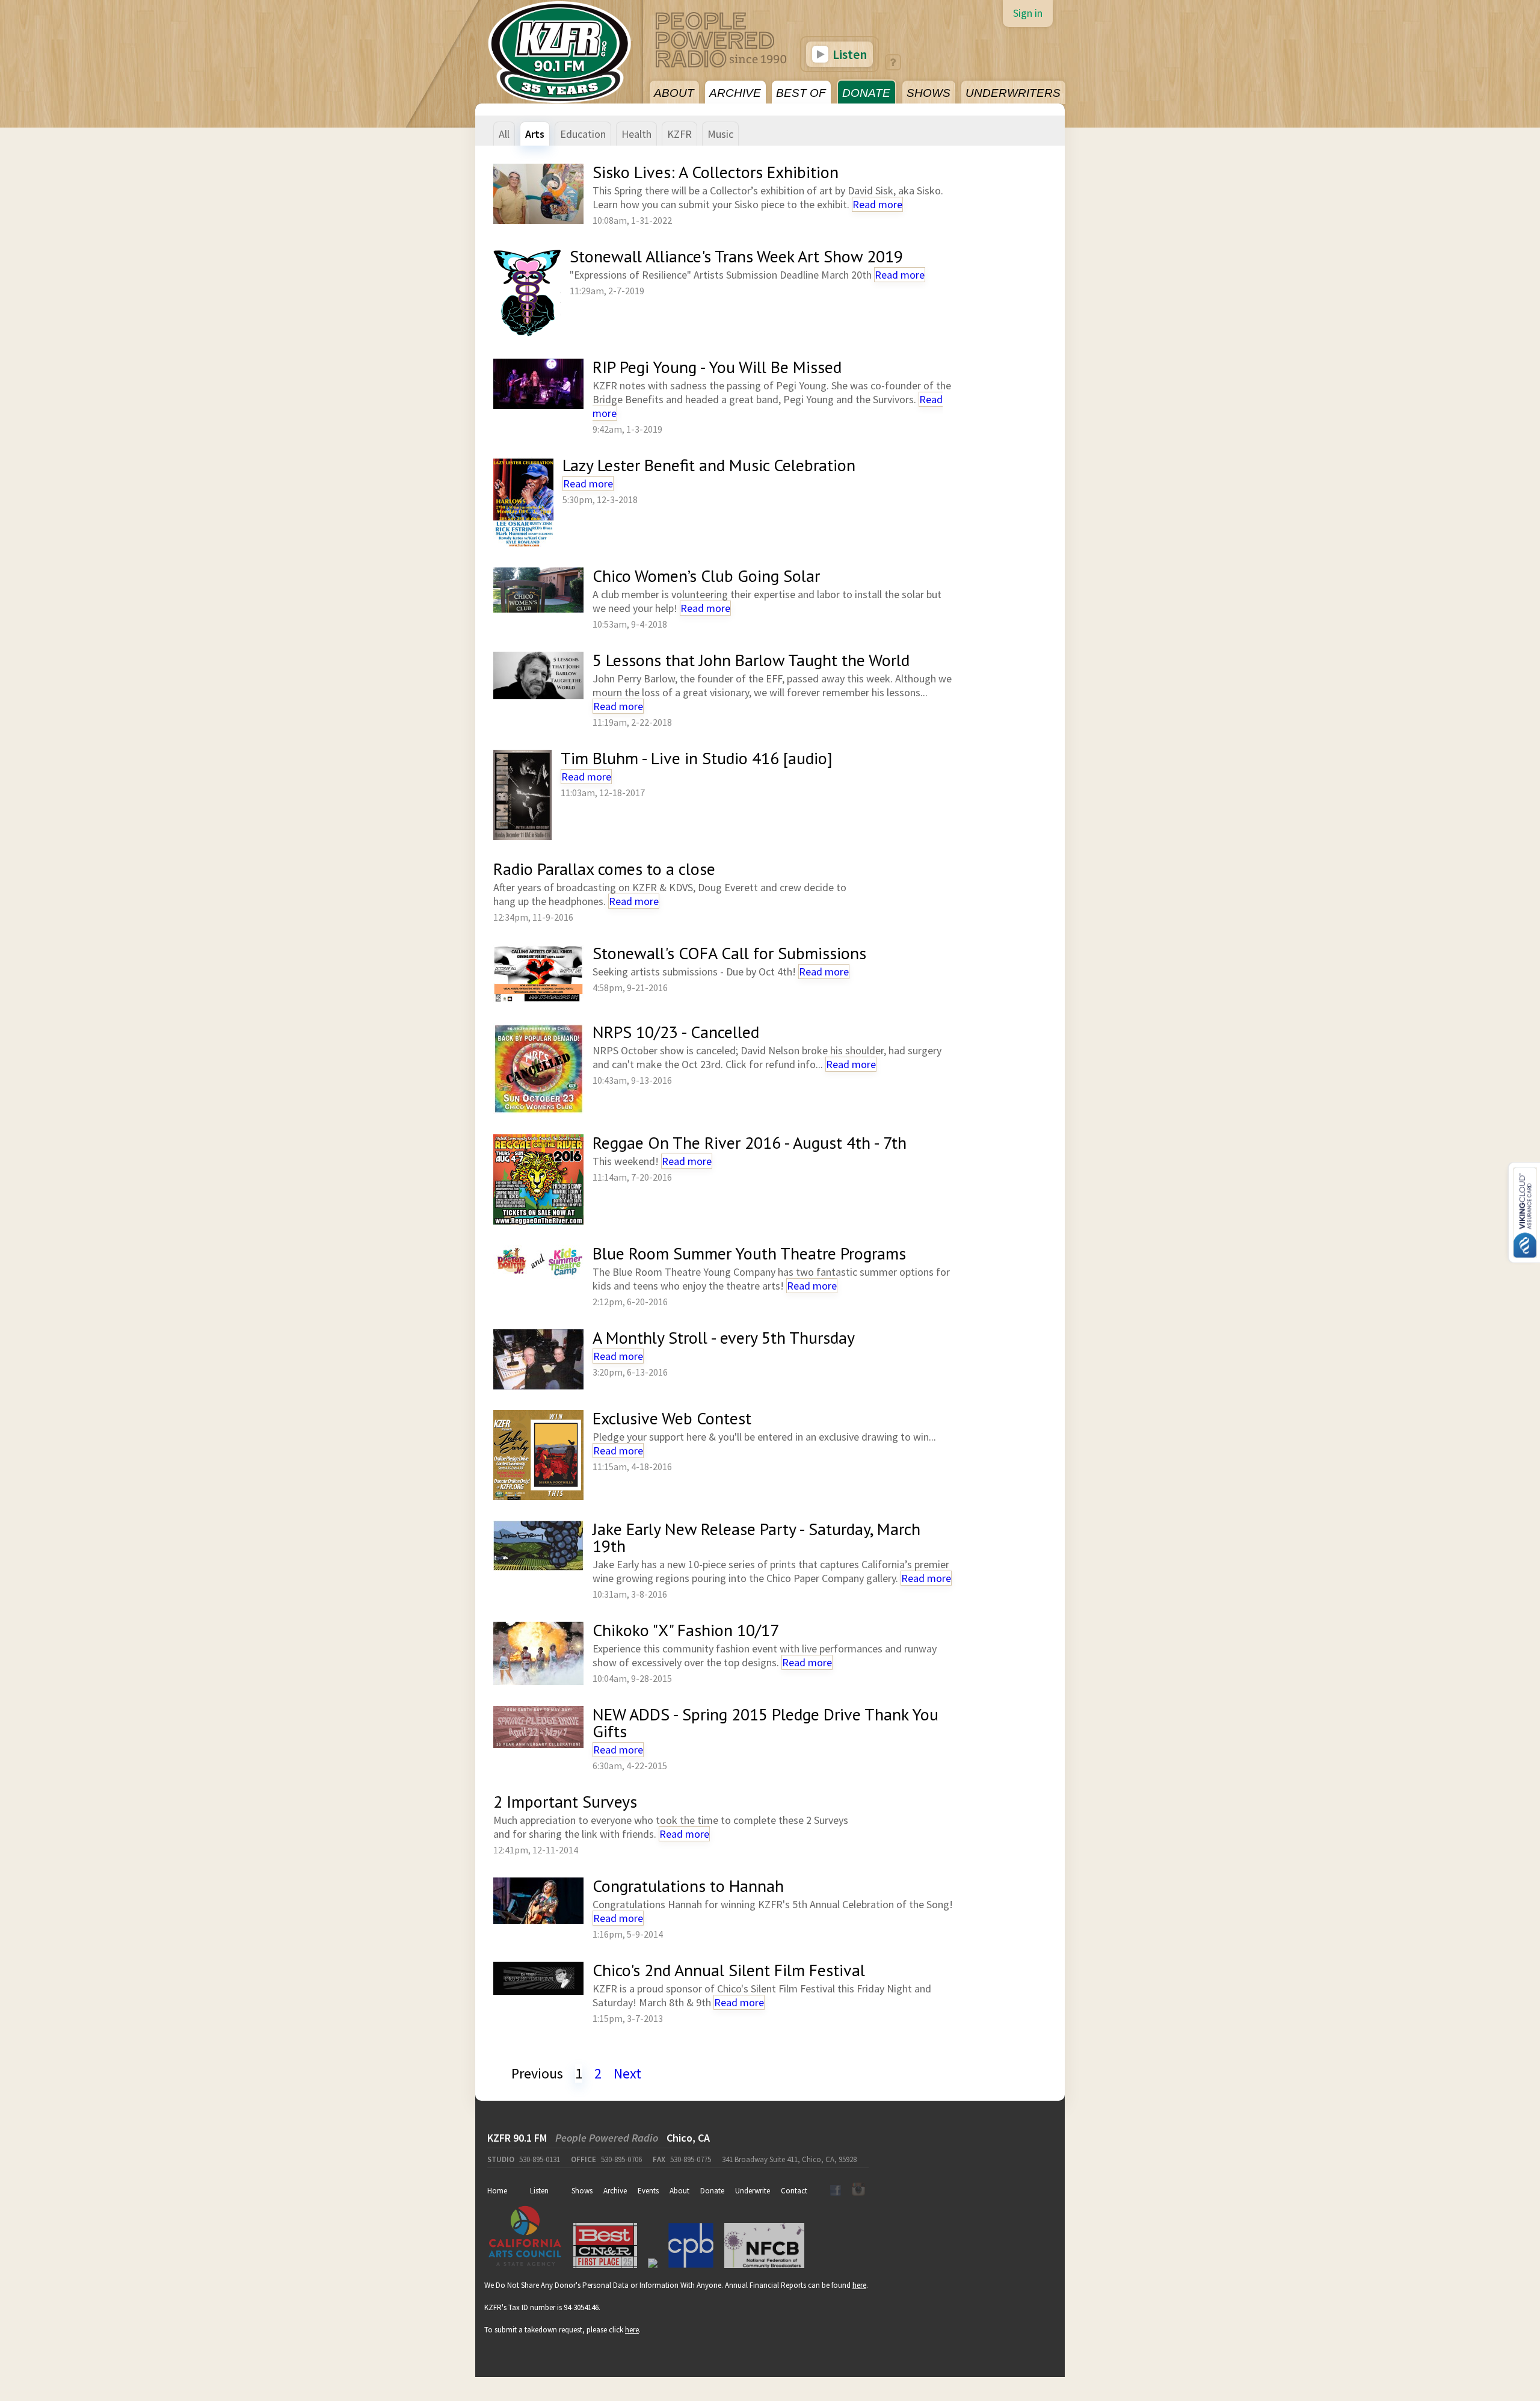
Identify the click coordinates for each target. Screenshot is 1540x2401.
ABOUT (674, 93)
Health (636, 134)
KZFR (679, 134)
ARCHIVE (735, 93)
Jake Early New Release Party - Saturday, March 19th (756, 1537)
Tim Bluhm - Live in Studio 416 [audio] (697, 758)
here (859, 2285)
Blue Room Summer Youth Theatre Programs (749, 1253)
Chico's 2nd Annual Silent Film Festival (729, 1970)
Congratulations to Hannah (688, 1886)
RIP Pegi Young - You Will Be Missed (717, 367)
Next (627, 2073)
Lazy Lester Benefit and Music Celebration (709, 465)
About (679, 2191)
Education (583, 134)
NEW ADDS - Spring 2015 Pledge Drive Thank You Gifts (765, 1723)
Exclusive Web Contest (672, 1418)
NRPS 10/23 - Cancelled (676, 1032)
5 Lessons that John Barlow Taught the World (751, 660)
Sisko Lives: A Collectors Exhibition (716, 172)
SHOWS (929, 93)
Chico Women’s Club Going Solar (706, 576)
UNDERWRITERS (1013, 93)
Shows (582, 2191)
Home (497, 2191)
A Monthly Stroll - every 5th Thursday (724, 1337)
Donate (712, 2191)
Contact (794, 2191)
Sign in (1028, 13)
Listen (849, 54)
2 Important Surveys (565, 1801)
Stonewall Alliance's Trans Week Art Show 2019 (736, 256)
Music (720, 134)
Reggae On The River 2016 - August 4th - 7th (750, 1142)
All (504, 134)
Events (648, 2191)
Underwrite (753, 2191)
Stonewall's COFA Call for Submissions (729, 953)
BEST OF (801, 93)
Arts (535, 134)
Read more (877, 204)
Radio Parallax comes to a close (604, 869)
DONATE (866, 93)
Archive (615, 2191)
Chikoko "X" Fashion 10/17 (686, 1630)
